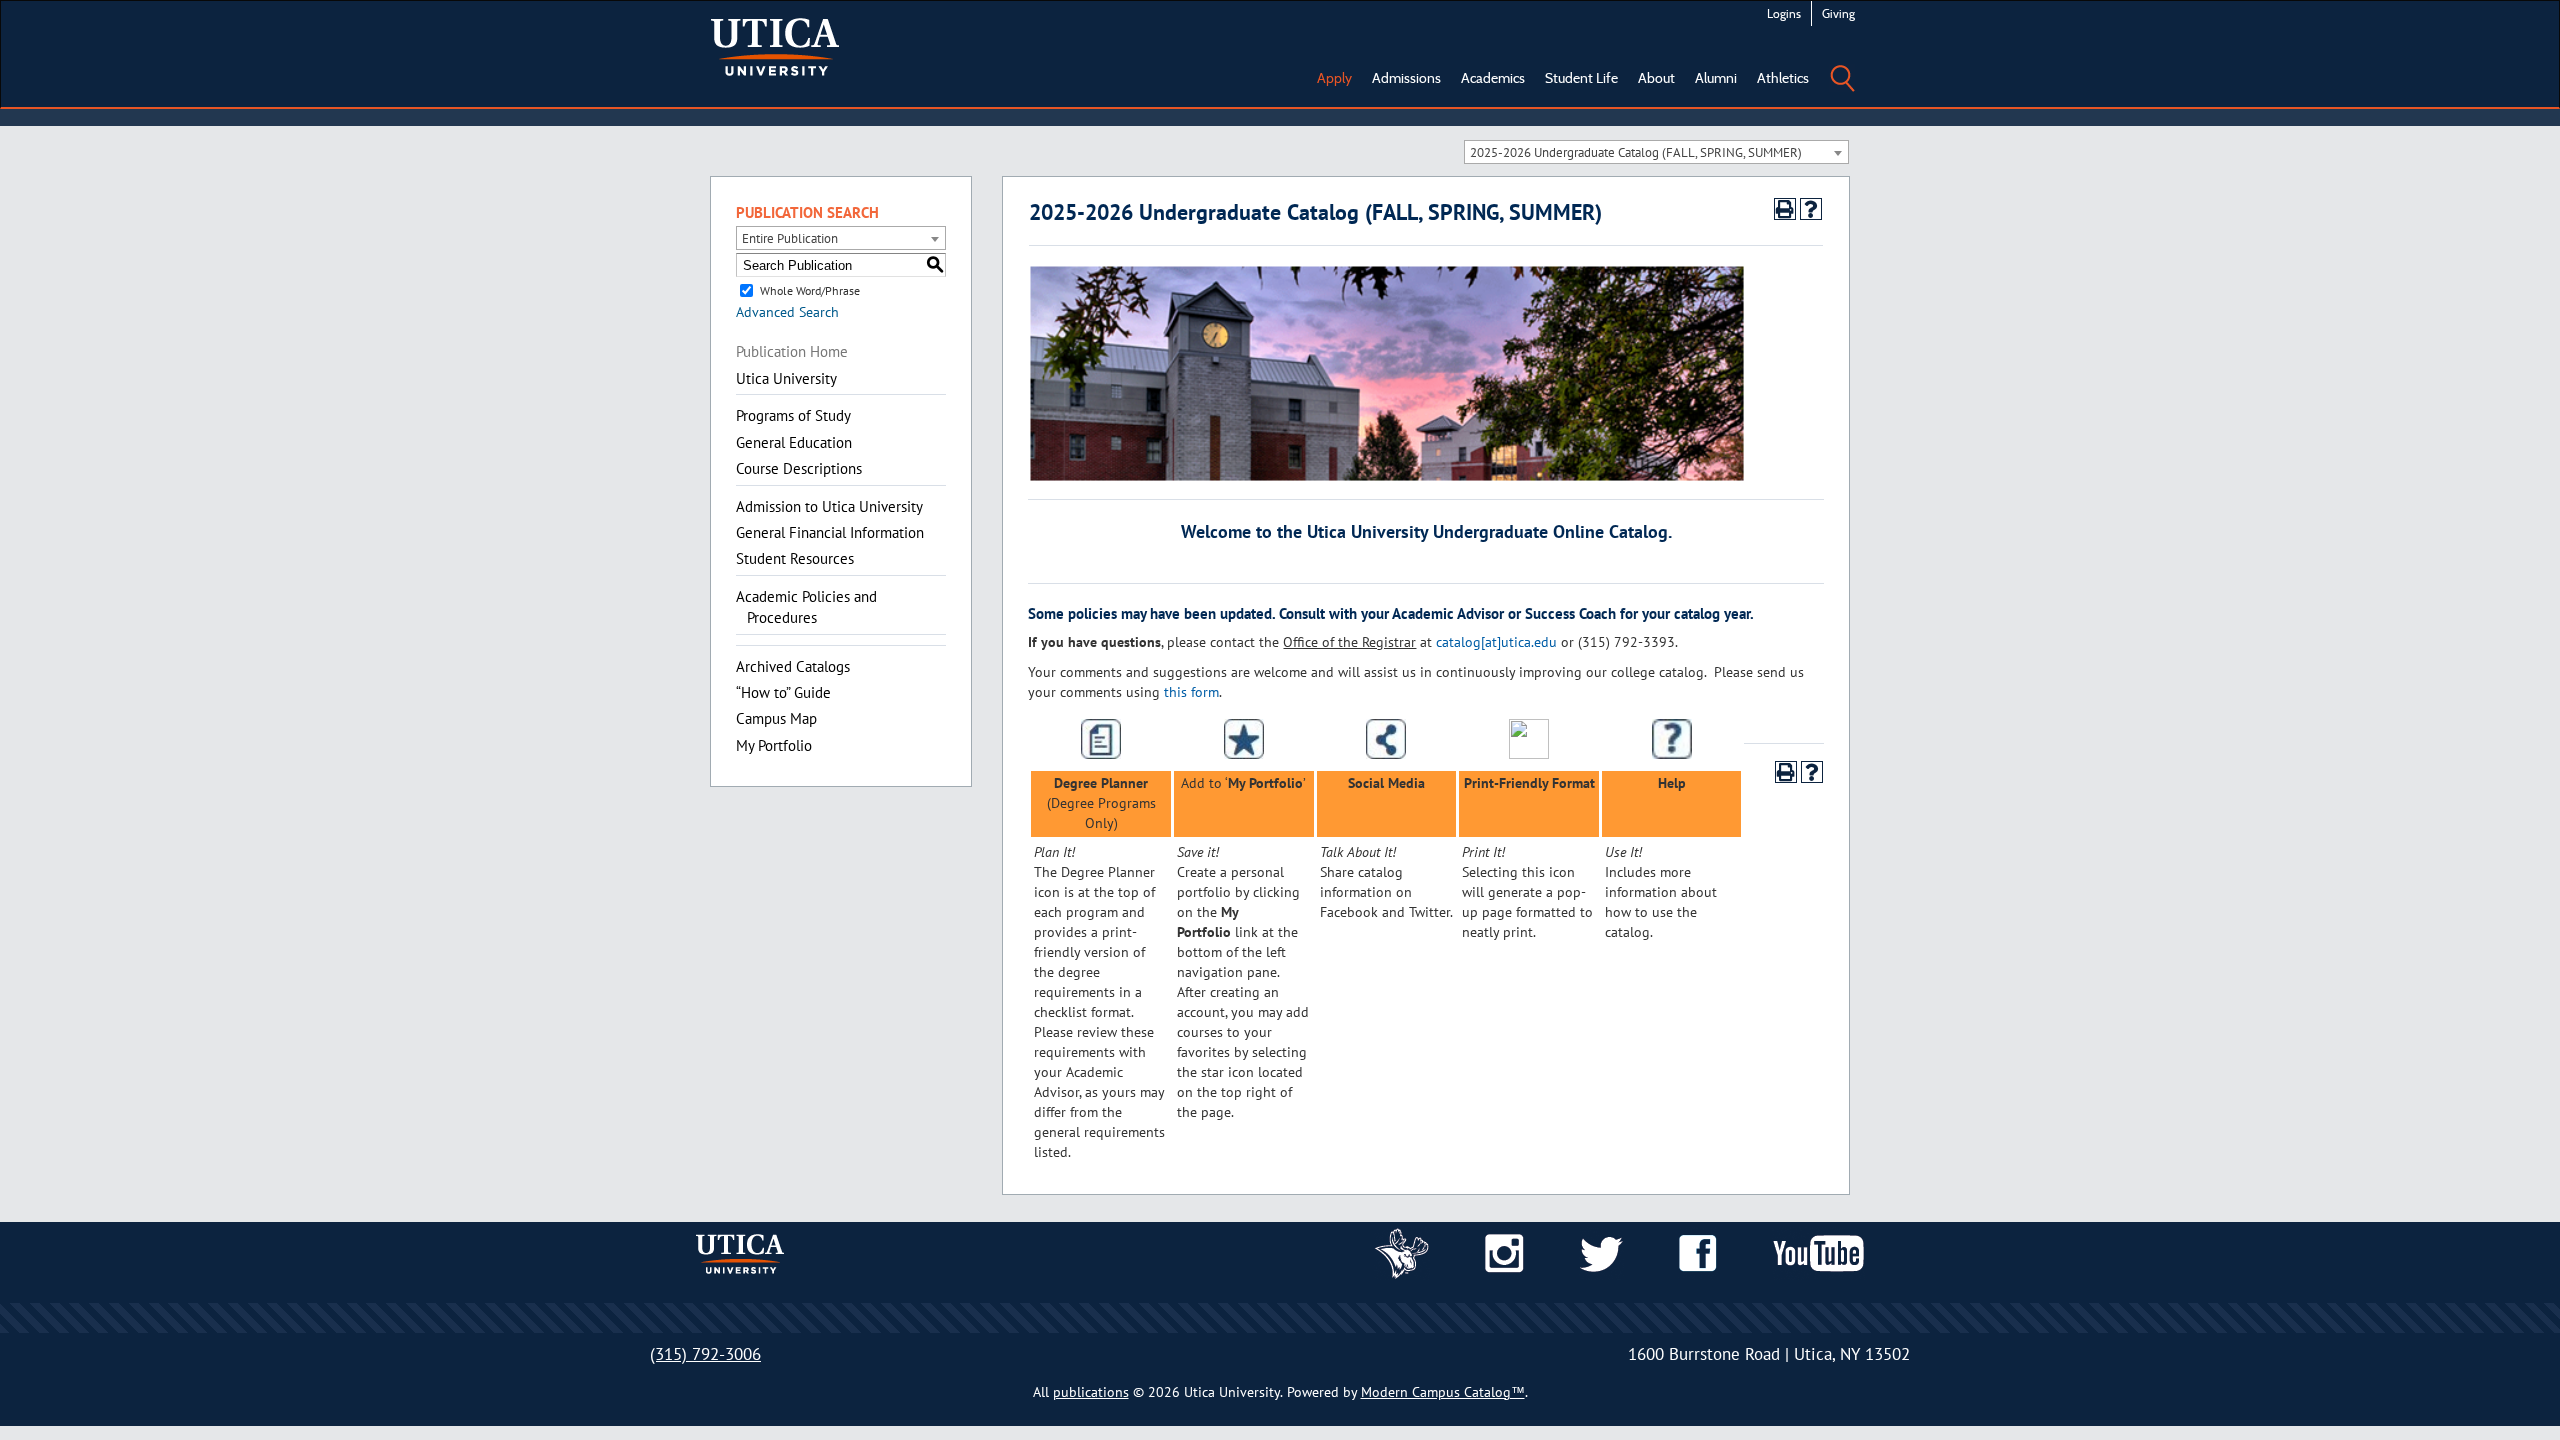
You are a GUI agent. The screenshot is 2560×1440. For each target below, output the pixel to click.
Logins (1784, 13)
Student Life (1581, 78)
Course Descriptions (799, 468)
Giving (1838, 13)
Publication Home (792, 351)
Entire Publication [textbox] (790, 238)
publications (1091, 1392)
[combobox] (1656, 152)
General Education (794, 442)
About (1656, 78)
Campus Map (776, 718)
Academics (1493, 78)
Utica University (786, 378)
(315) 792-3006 (705, 1354)
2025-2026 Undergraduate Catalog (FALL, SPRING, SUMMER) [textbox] (1636, 152)
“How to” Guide (783, 692)
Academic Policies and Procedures (806, 607)
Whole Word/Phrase (810, 290)
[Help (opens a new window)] (1811, 209)
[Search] (1842, 64)
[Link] (1402, 1252)
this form (1191, 692)
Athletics (1783, 78)
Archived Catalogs (793, 666)
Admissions (1406, 78)
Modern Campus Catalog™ (1443, 1392)
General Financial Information (830, 532)
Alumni (1716, 78)
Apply (1334, 78)
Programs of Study (793, 415)
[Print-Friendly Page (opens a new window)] (1785, 209)
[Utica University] (775, 45)
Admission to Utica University (829, 506)
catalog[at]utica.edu (1496, 642)
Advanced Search (787, 312)
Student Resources (795, 558)
